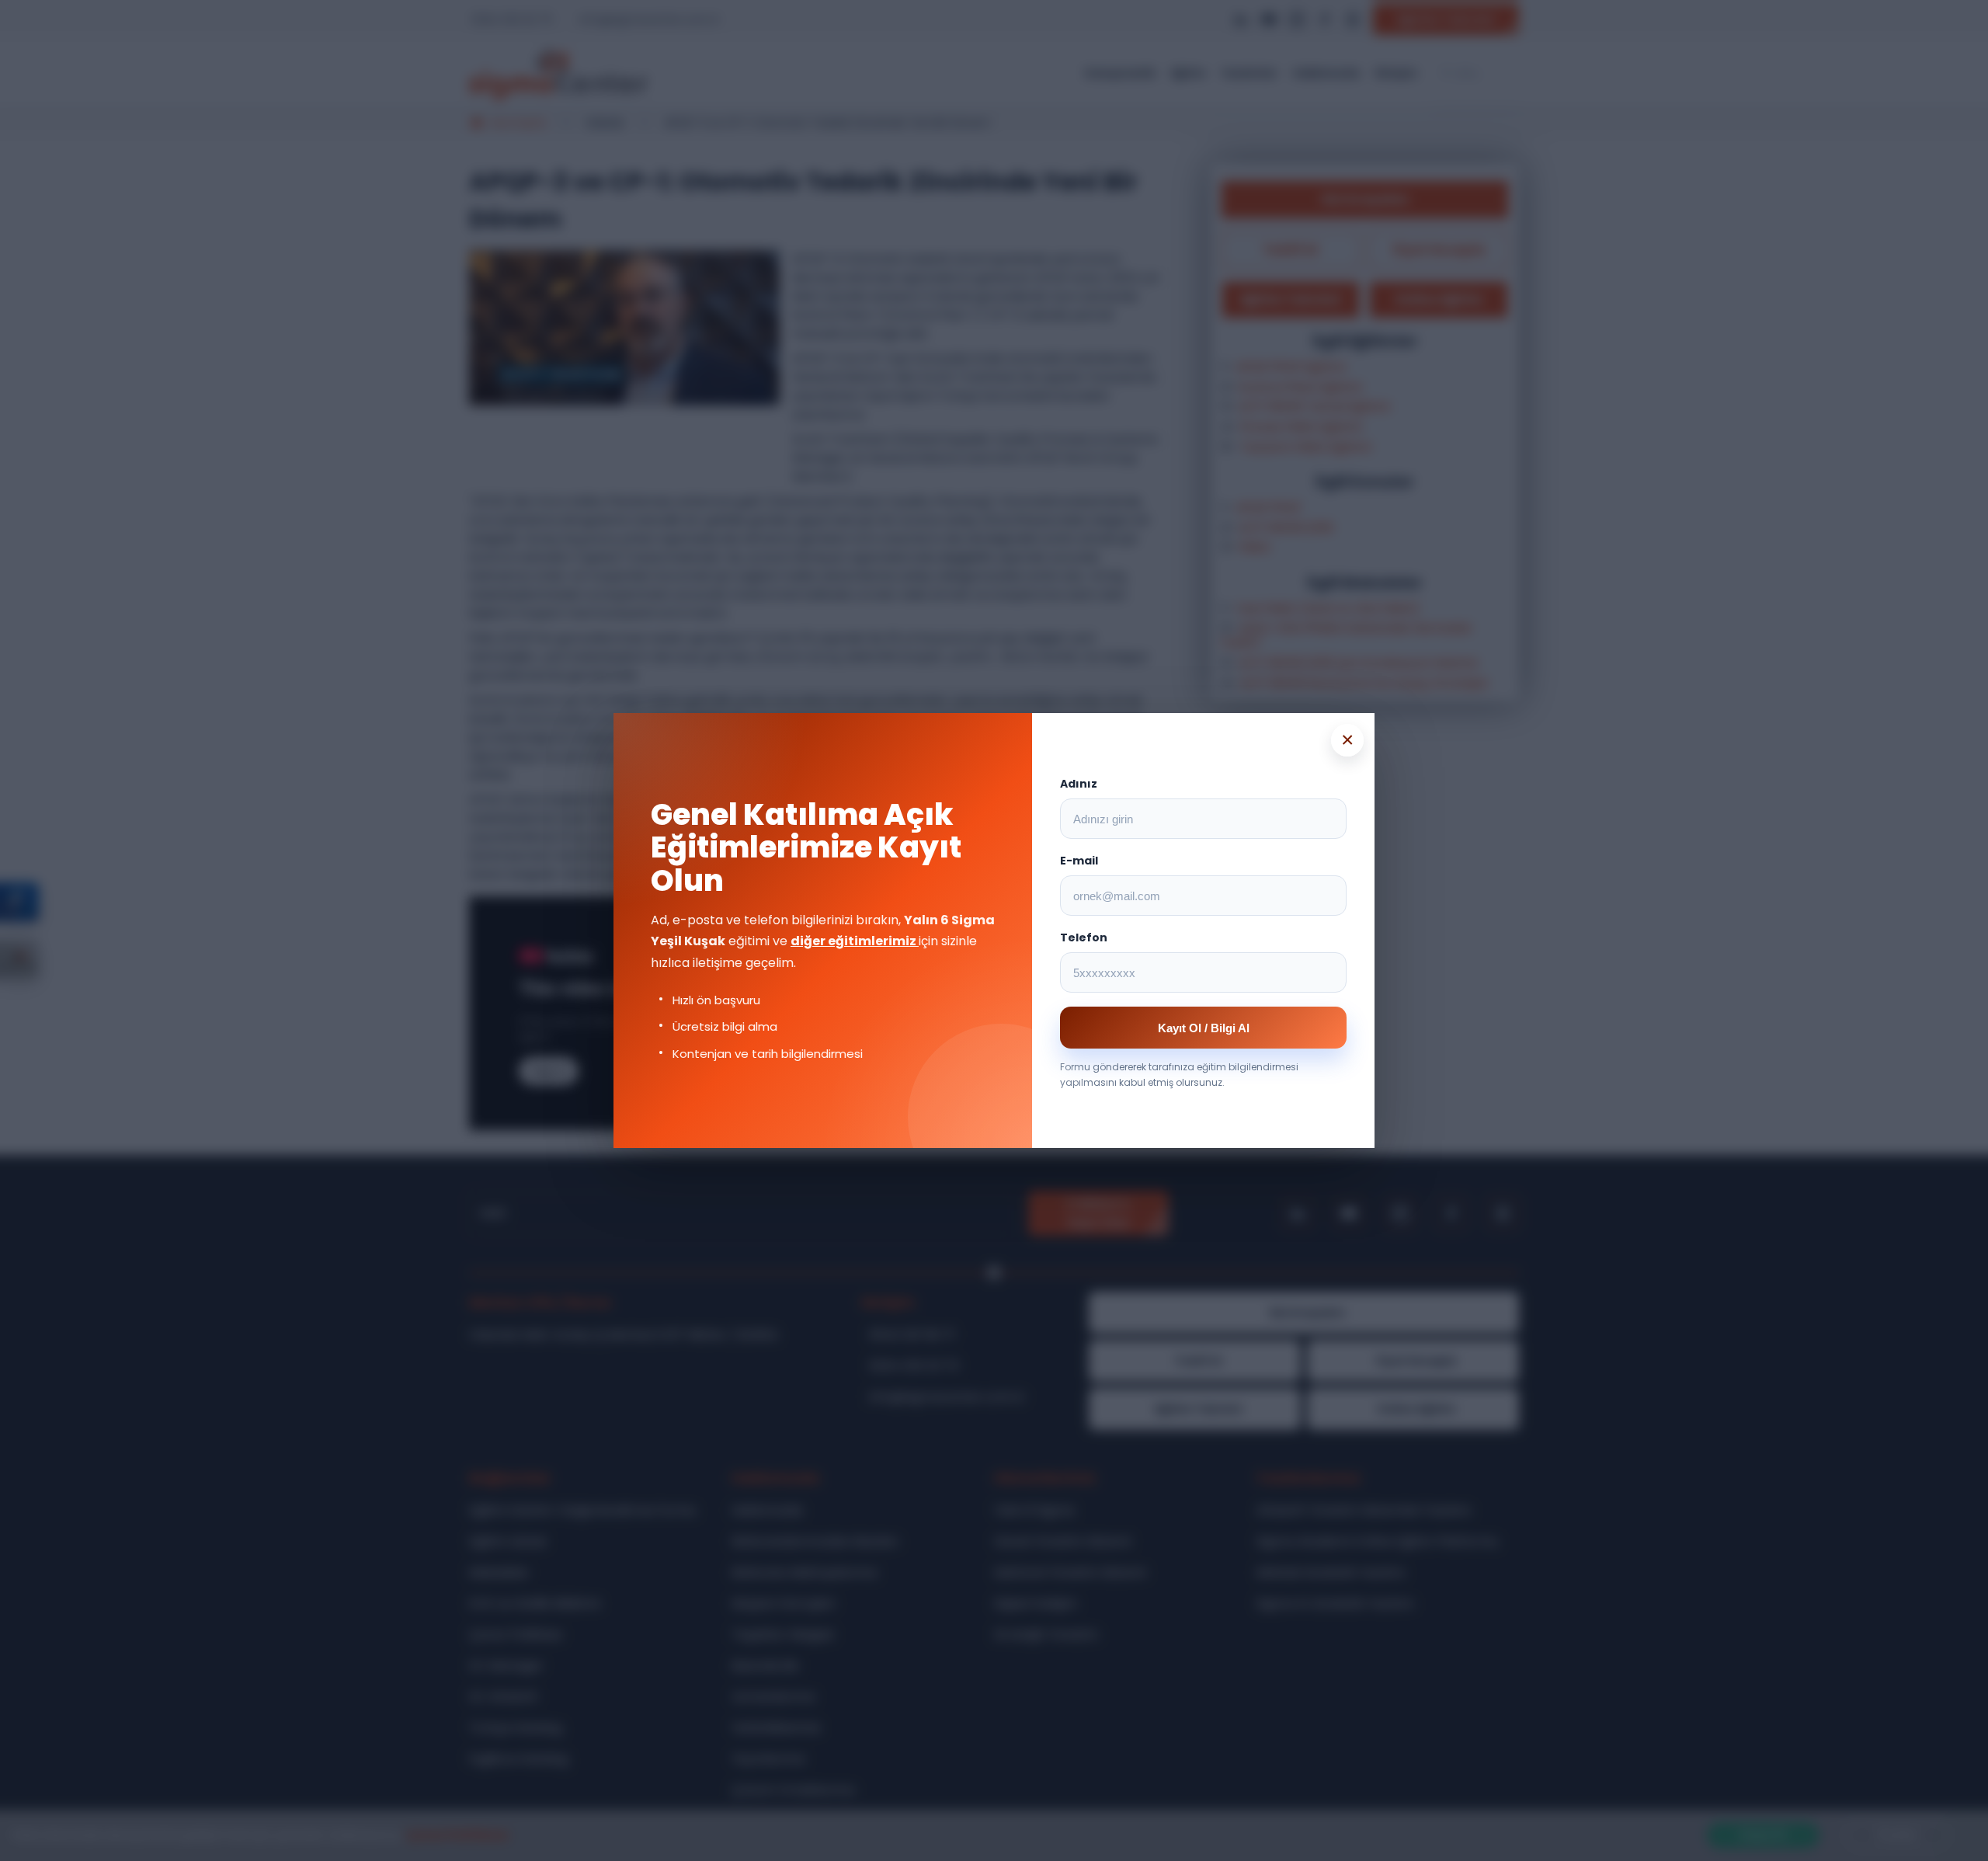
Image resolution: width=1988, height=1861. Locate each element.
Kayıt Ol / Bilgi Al (1204, 1028)
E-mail (1079, 861)
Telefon (1084, 937)
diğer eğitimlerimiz (855, 941)
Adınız (1079, 784)
